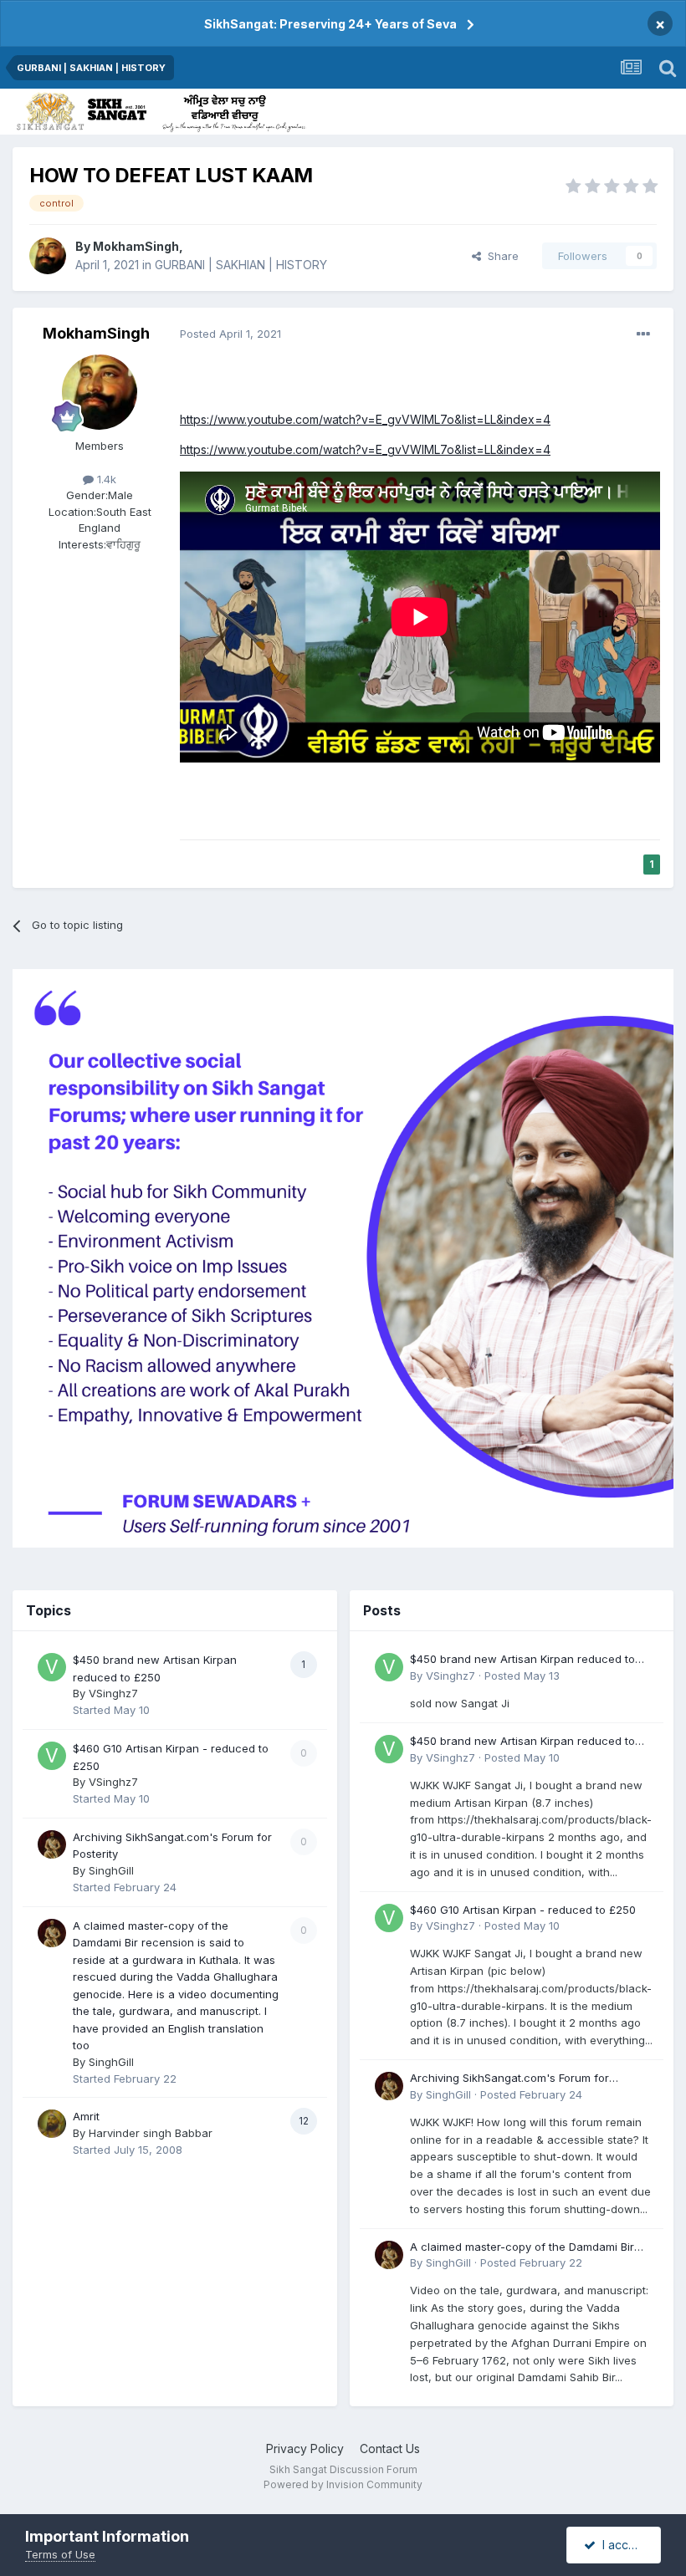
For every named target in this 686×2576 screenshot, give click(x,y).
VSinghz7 (113, 1693)
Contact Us (390, 2448)
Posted (230, 334)
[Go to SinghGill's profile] (52, 1844)
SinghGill (111, 1870)
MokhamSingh (136, 246)
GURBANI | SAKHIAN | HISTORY (241, 265)
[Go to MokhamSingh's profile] (48, 256)
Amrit (86, 2116)
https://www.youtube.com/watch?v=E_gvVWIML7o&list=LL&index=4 (365, 419)
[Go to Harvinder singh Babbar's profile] (52, 2124)
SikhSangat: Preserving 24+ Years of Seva (330, 24)
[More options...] (643, 334)
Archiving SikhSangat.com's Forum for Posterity (509, 2079)
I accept (621, 2545)
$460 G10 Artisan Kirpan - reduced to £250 (523, 1910)
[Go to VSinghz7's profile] (52, 1667)
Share (500, 256)
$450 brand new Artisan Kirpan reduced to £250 (522, 1660)
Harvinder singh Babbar (151, 2133)
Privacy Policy (305, 2448)
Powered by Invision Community (343, 2484)
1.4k (105, 479)
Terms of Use (60, 2554)
